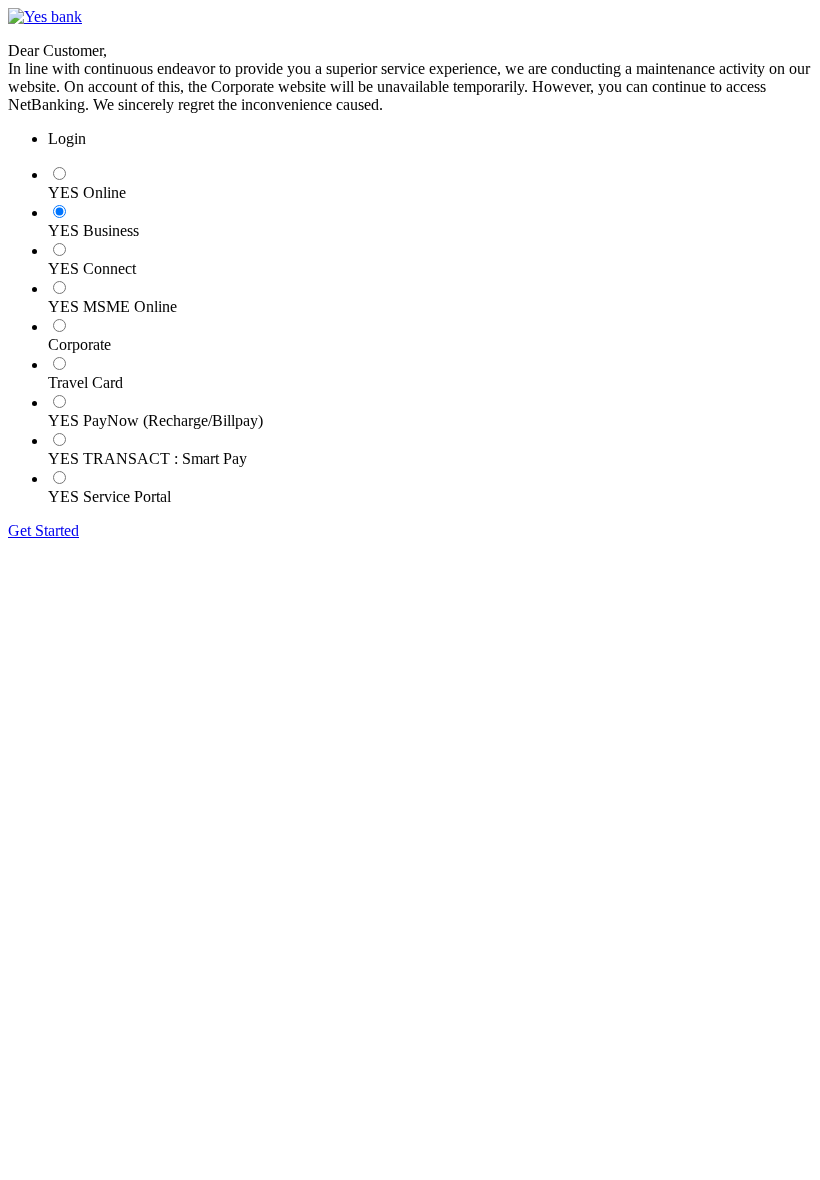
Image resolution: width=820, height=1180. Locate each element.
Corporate (79, 344)
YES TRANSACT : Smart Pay (147, 458)
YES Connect (92, 268)
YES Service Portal (109, 496)
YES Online (87, 192)
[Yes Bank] (45, 16)
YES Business (93, 230)
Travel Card (85, 382)
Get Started (43, 530)
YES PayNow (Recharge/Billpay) (155, 420)
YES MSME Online (112, 306)
